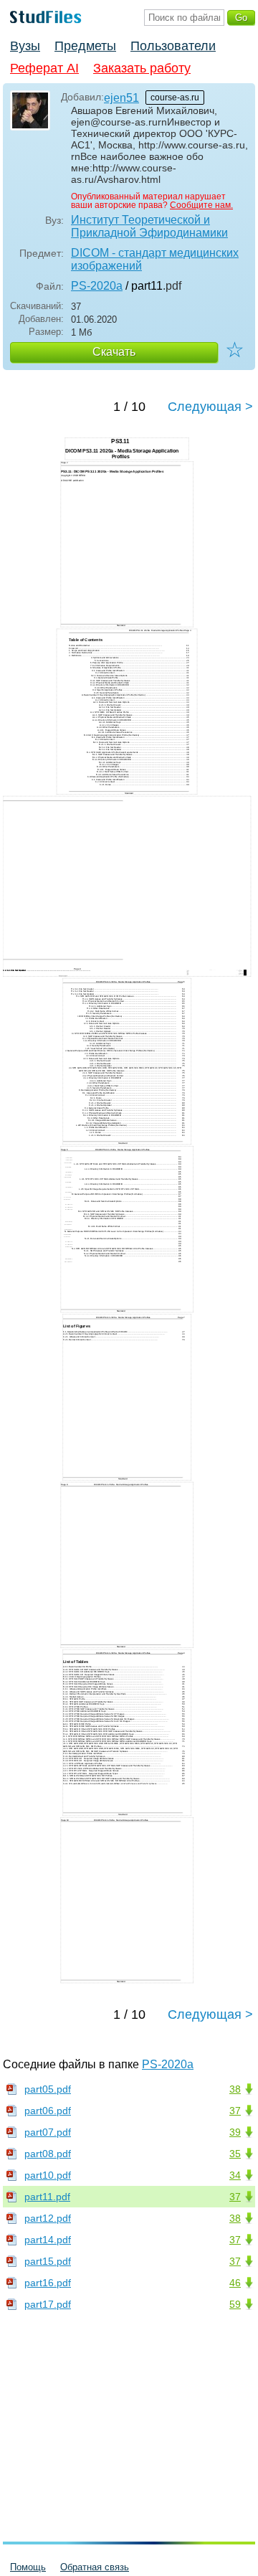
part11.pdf (47, 2197)
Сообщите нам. (201, 205)
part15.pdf (48, 2261)
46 (235, 2283)
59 (235, 2304)
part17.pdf (48, 2304)
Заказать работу (142, 68)
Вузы (25, 46)
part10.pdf (48, 2175)
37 (235, 2111)
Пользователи (173, 46)
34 (235, 2175)
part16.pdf (48, 2283)
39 (235, 2132)
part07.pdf (48, 2132)
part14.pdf (48, 2240)
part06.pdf (48, 2111)
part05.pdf (48, 2089)
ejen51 (121, 98)
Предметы (85, 46)
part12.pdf (48, 2218)
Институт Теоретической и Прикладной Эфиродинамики (149, 226)
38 (235, 2089)
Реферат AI (44, 68)
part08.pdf (48, 2154)
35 (235, 2154)
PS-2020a (97, 286)
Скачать (114, 352)
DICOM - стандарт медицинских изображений (155, 259)
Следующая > (210, 407)
